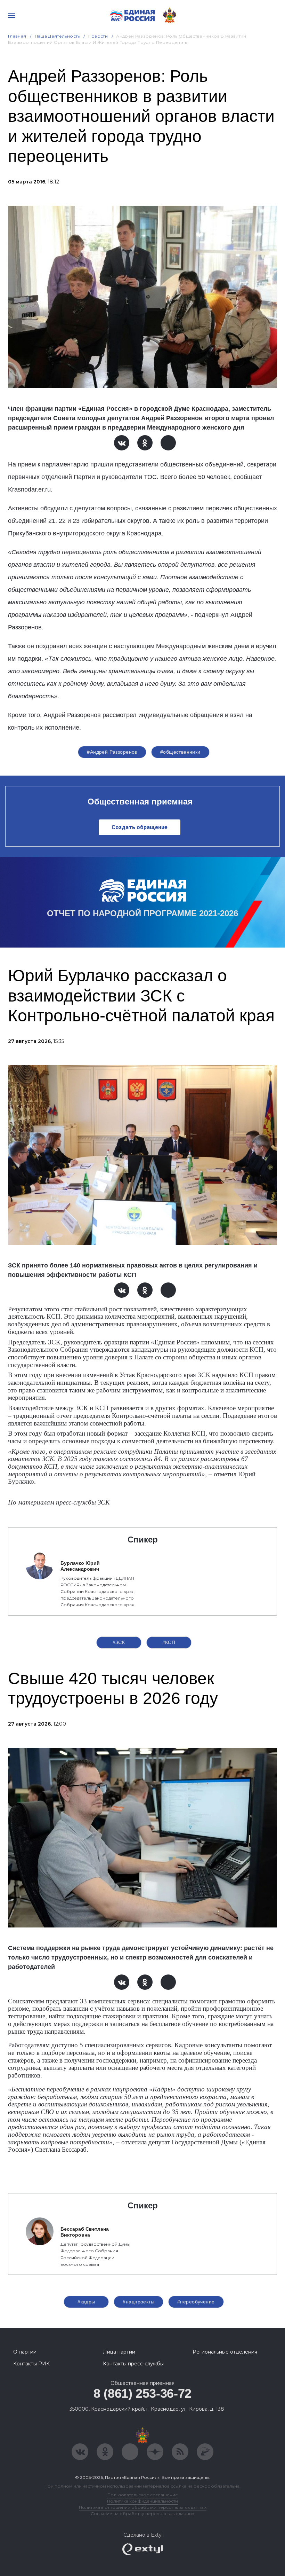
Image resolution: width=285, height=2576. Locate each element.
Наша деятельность (57, 36)
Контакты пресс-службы (133, 2364)
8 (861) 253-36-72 (142, 2393)
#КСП (169, 1642)
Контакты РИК (31, 2364)
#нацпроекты (139, 2302)
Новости (98, 36)
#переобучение (196, 2302)
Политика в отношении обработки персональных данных (143, 2507)
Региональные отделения (225, 2352)
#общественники (180, 752)
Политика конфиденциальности (142, 2501)
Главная (17, 36)
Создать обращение (140, 827)
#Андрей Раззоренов (112, 752)
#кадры (86, 2302)
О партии (25, 2352)
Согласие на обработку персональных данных (142, 2514)
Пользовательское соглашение (143, 2495)
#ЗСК (119, 1642)
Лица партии (119, 2352)
